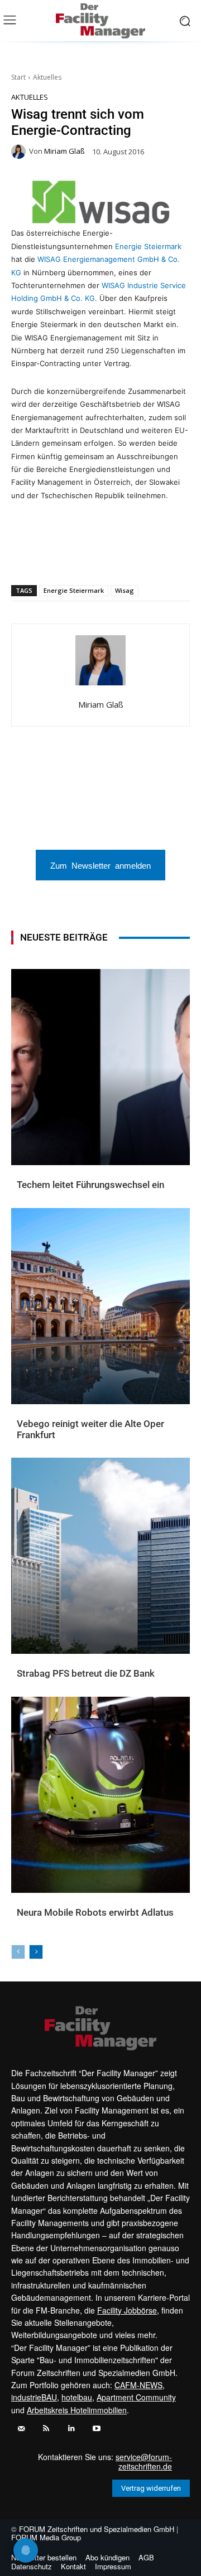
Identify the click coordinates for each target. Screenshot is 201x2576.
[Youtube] (96, 2429)
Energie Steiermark (148, 246)
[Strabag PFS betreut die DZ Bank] (100, 1556)
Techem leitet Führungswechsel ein (90, 1185)
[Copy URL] (160, 556)
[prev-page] (18, 1952)
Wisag (125, 590)
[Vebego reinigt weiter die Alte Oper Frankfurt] (100, 1306)
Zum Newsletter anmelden (100, 865)
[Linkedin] (83, 556)
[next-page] (36, 1952)
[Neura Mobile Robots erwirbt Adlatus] (100, 1795)
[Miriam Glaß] (20, 152)
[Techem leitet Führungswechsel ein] (100, 1067)
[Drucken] (135, 556)
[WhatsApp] (58, 556)
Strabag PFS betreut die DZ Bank (86, 1673)
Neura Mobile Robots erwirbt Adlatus (95, 1912)
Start (18, 77)
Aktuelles (47, 77)
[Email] (109, 556)
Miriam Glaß (64, 151)
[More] (186, 556)
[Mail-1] (21, 2429)
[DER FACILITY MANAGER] (100, 21)
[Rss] (46, 2429)
